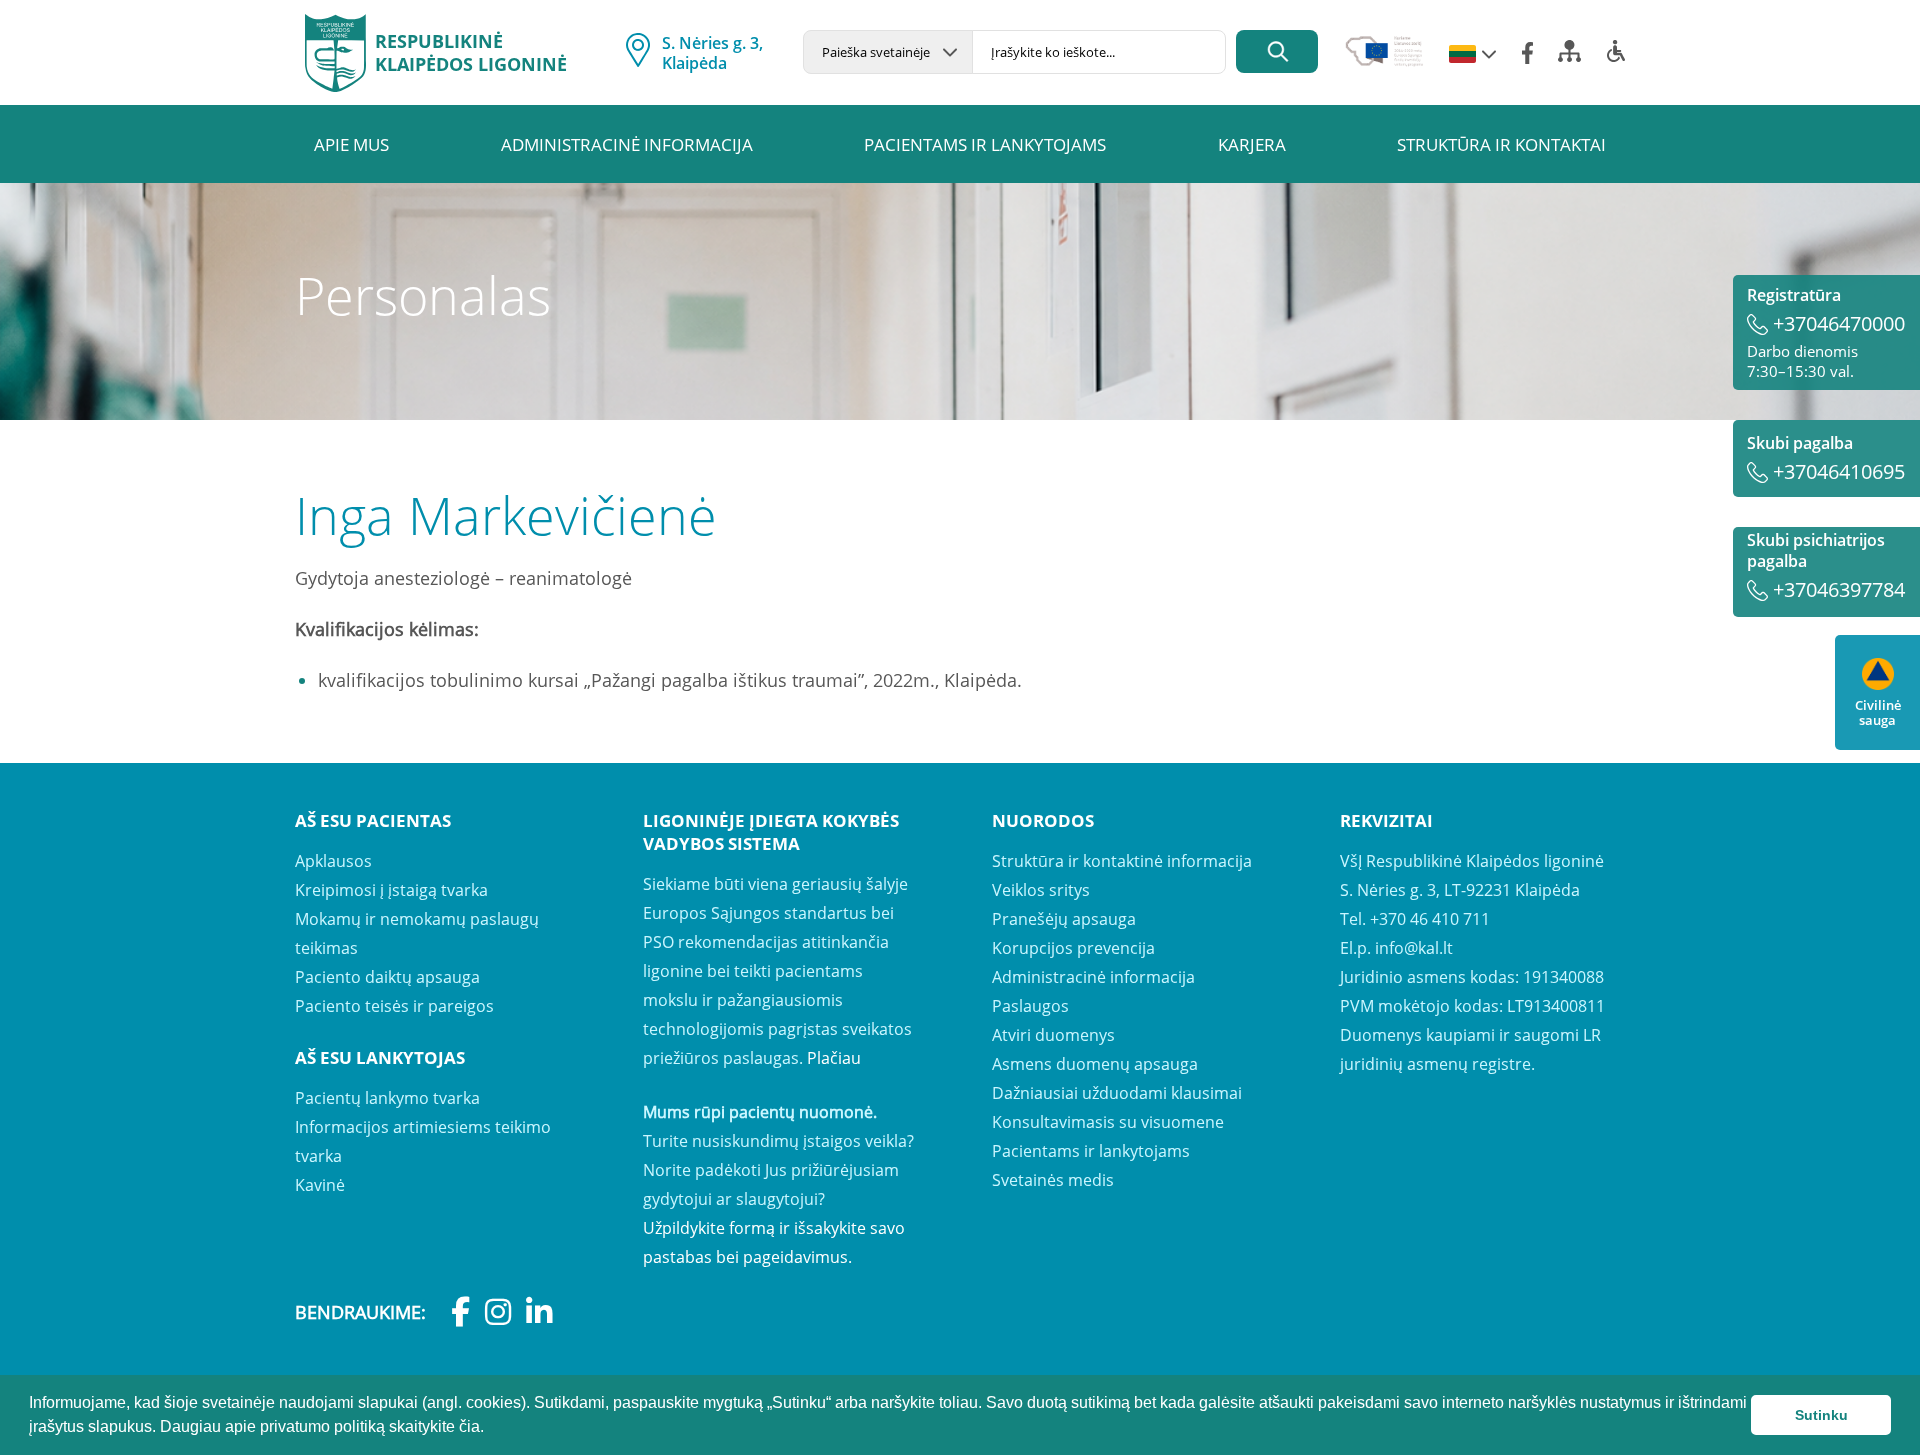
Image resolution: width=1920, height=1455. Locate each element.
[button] (491, 1429)
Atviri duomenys (1053, 1035)
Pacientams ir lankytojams (985, 144)
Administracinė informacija (627, 144)
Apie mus (351, 144)
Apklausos (333, 861)
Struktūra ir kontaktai (1501, 144)
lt (1462, 55)
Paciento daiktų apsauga (387, 977)
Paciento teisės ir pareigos (394, 1006)
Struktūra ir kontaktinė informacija (1122, 861)
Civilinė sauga (1878, 712)
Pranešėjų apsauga (1064, 919)
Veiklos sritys (1041, 890)
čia (469, 1426)
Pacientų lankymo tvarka (387, 1098)
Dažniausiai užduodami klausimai (1117, 1093)
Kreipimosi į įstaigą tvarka (391, 890)
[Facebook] (1527, 53)
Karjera (1252, 144)
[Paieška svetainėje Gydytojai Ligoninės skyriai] (887, 52)
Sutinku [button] (1821, 1415)
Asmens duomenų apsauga (1095, 1064)
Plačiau (834, 1058)
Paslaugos (1030, 1006)
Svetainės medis (1053, 1180)
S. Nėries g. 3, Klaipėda (712, 53)
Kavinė (320, 1185)
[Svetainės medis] (1569, 57)
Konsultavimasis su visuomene (1108, 1122)
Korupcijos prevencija (1073, 948)
